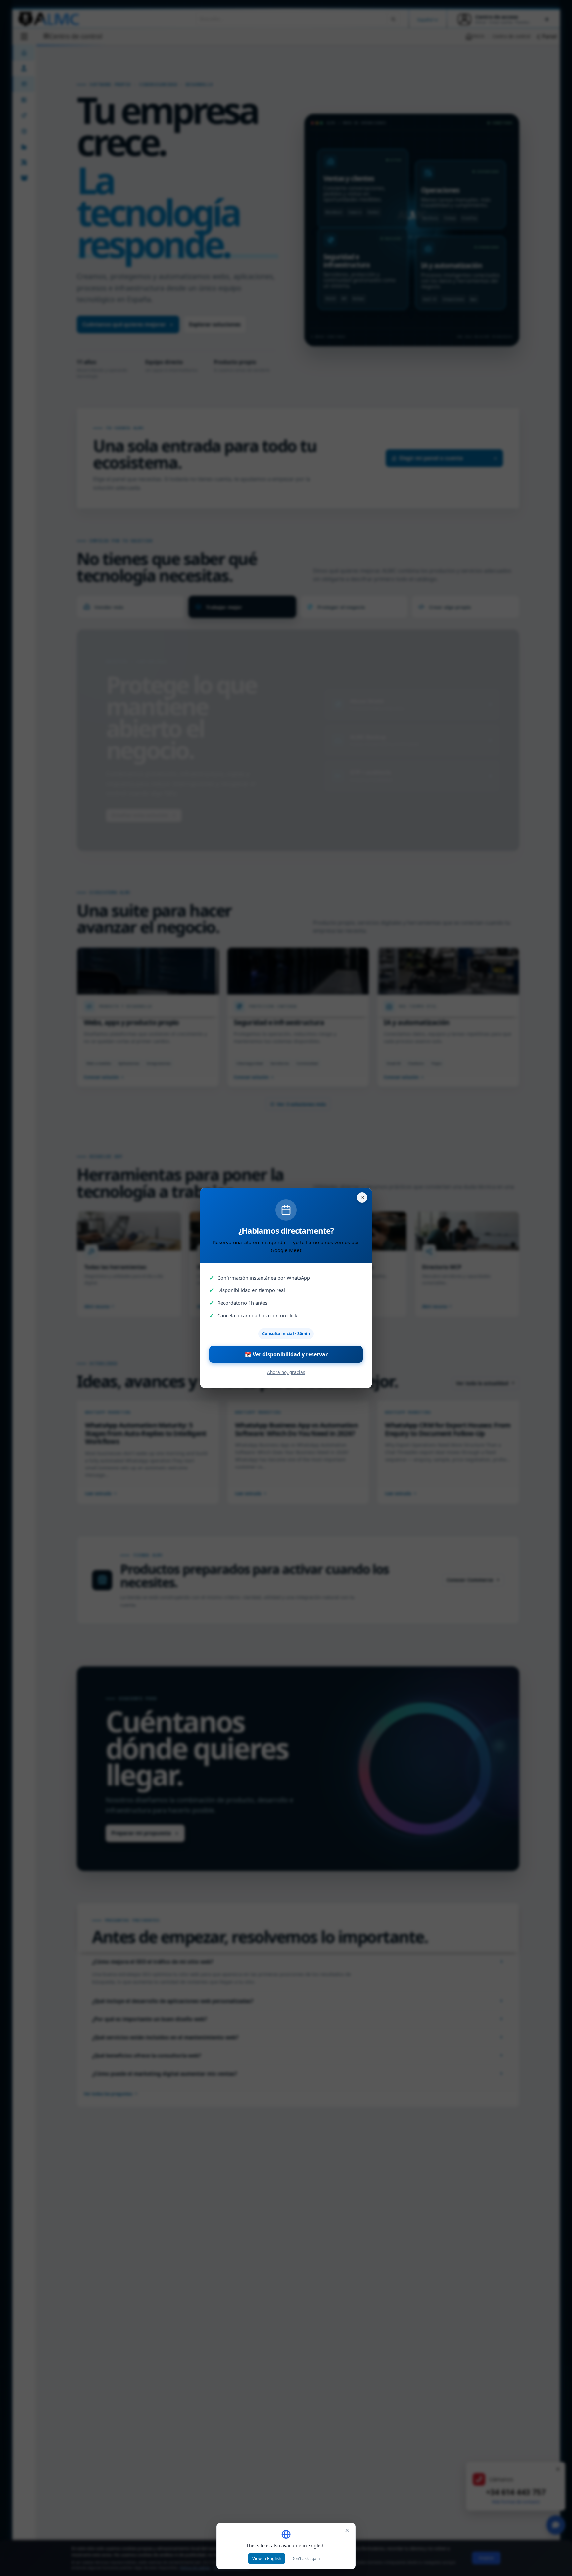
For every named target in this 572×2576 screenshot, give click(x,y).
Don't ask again (306, 2559)
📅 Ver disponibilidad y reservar (286, 1354)
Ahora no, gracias (286, 1372)
